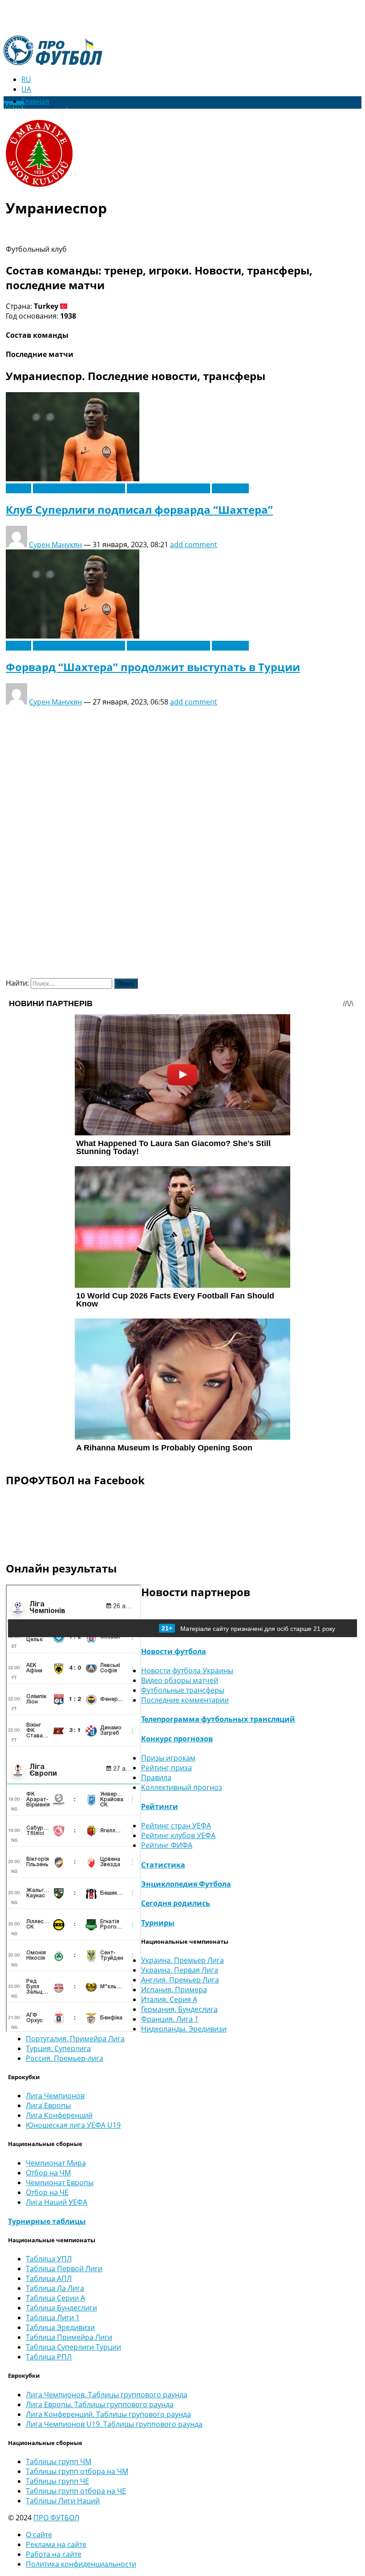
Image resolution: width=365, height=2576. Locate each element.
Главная (35, 101)
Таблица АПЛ (49, 2278)
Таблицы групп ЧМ (59, 2461)
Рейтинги (160, 1806)
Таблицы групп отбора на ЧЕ (76, 2491)
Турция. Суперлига (58, 2048)
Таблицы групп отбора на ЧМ (77, 2471)
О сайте (39, 2535)
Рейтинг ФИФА (167, 1845)
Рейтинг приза (166, 1768)
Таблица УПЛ (49, 2259)
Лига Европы (48, 2105)
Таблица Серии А (55, 2298)
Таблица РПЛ (49, 2357)
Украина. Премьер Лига (182, 1960)
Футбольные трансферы (168, 488)
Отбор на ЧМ (48, 2173)
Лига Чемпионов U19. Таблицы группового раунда (114, 2424)
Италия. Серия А (169, 1999)
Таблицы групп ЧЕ (57, 2481)
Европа (18, 488)
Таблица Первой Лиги (64, 2269)
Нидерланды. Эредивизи (184, 2029)
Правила (156, 1777)
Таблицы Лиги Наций (63, 2501)
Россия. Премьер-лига (65, 2058)
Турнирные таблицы (47, 2221)
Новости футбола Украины (79, 488)
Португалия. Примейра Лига (75, 2039)
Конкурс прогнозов (177, 1739)
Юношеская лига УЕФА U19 (73, 2125)
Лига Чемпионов (55, 2096)
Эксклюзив (230, 488)
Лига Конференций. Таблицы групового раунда (108, 2414)
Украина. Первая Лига (180, 1970)
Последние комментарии (185, 1700)
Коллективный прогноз (182, 1787)
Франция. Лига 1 (170, 2019)
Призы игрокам (168, 1758)
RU (26, 79)
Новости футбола (174, 1651)
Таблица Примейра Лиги (69, 2337)
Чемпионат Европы (60, 2183)
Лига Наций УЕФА (57, 2202)
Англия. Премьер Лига (180, 1980)
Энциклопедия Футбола (186, 1884)
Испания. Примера (174, 1990)
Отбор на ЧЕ (47, 2192)
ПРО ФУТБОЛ (56, 2518)
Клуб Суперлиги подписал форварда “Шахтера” (139, 510)
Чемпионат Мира (56, 2163)
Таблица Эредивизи (60, 2327)
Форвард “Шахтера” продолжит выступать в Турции (153, 667)
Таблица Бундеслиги (61, 2308)
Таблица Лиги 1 (53, 2318)
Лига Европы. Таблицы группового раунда (100, 2404)
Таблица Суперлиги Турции (73, 2347)
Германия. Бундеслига (179, 2009)
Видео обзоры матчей (180, 1680)
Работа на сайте (54, 2554)
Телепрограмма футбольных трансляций (218, 1719)
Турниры (158, 1923)
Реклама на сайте (56, 2544)
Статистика (163, 1865)
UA (26, 89)
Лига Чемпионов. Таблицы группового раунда (107, 2395)
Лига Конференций (59, 2115)
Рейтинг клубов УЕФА (178, 1835)
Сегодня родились (176, 1903)
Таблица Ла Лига (55, 2288)
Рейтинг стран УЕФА (176, 1826)
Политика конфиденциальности (81, 2564)
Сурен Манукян (55, 545)
